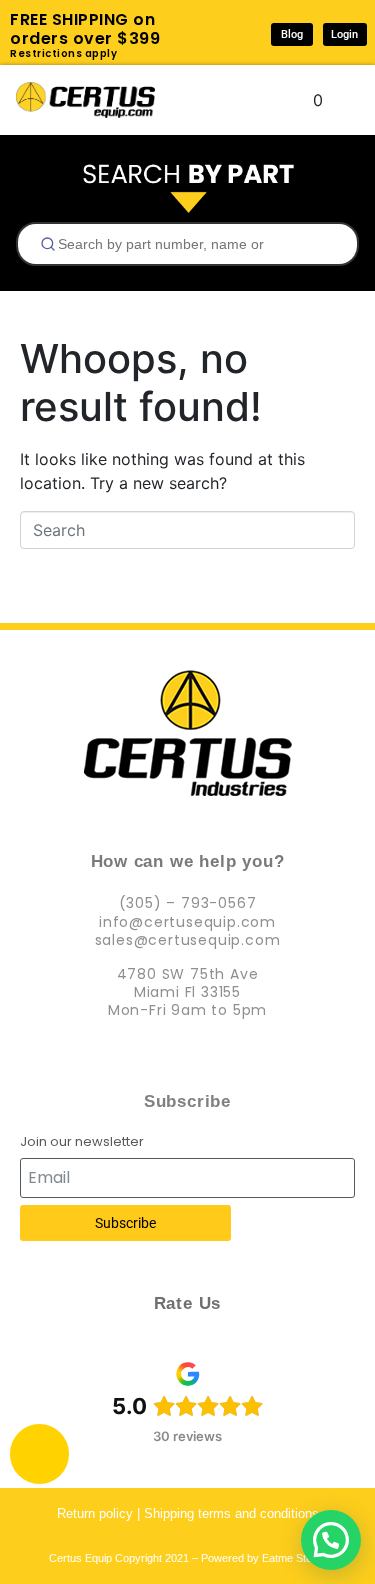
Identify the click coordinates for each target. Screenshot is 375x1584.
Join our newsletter (82, 1142)
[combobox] (187, 244)
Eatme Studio (294, 1558)
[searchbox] (195, 244)
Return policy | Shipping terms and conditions (188, 1513)
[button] (331, 1540)
